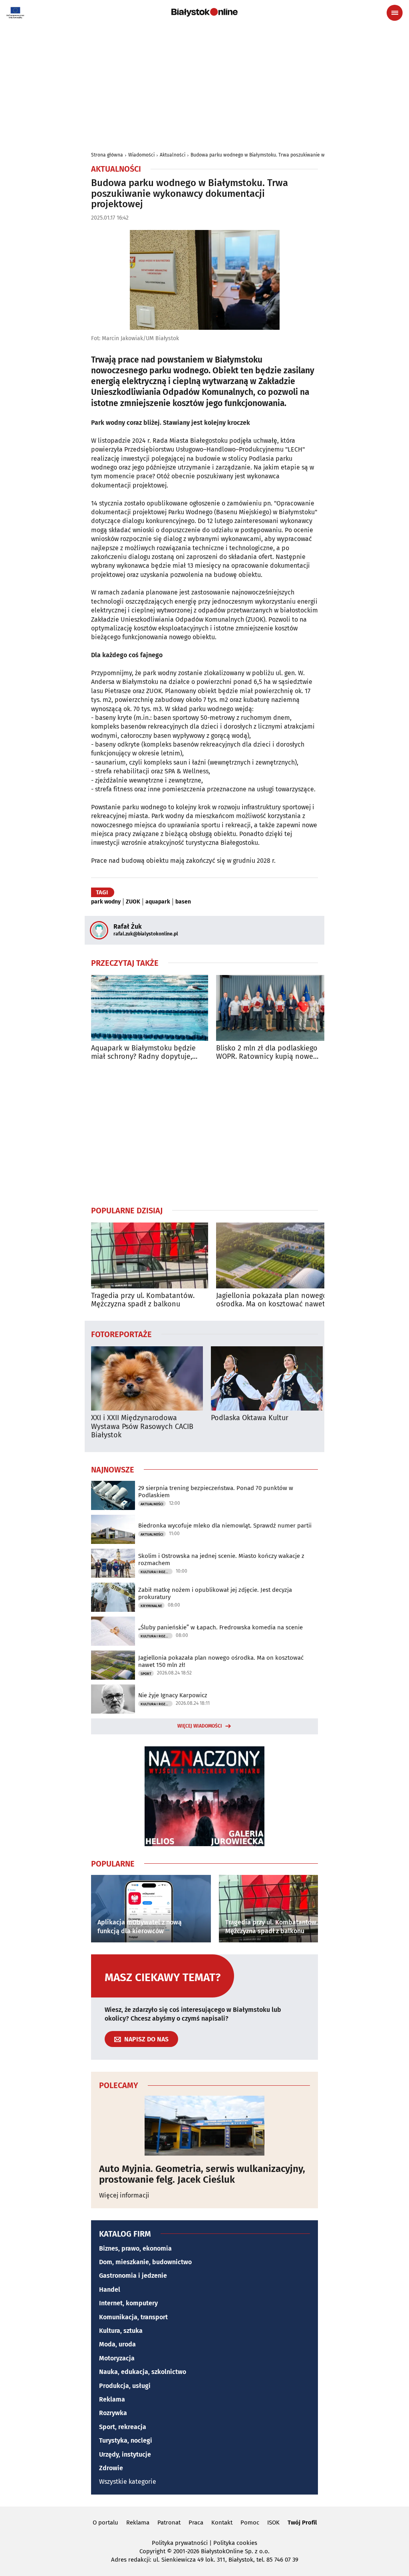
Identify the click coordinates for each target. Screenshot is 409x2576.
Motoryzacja (117, 2358)
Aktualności (173, 155)
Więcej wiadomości (200, 1726)
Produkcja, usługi (125, 2386)
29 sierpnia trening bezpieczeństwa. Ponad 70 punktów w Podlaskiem (216, 1492)
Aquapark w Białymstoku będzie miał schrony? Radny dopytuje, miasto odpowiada (143, 1053)
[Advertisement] (204, 85)
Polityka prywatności (180, 2543)
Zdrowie (111, 2468)
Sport (146, 1674)
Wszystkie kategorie (128, 2482)
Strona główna (107, 155)
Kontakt (222, 2522)
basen (183, 902)
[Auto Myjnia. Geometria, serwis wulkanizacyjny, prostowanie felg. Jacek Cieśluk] (204, 2126)
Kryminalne (151, 1606)
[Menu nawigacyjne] (395, 13)
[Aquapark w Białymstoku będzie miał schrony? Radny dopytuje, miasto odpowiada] (150, 1008)
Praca (196, 2522)
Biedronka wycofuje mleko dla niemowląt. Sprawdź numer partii (225, 1526)
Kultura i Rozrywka (157, 1572)
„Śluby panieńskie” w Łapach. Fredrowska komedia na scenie (220, 1627)
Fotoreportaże (121, 1334)
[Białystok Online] (204, 12)
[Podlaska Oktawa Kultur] (267, 1378)
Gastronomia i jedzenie (133, 2276)
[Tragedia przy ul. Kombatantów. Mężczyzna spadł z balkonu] (150, 1255)
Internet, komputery (128, 2303)
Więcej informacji (124, 2195)
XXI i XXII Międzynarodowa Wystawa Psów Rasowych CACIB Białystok (142, 1427)
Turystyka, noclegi (126, 2440)
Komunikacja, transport (133, 2317)
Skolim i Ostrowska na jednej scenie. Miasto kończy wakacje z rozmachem (221, 1559)
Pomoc (250, 2522)
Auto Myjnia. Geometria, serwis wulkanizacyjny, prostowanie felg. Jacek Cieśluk (202, 2174)
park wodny (106, 902)
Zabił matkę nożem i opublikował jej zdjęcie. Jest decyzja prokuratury (215, 1593)
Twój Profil (302, 2522)
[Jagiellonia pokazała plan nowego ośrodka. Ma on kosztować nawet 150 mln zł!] (275, 1255)
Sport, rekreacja (123, 2427)
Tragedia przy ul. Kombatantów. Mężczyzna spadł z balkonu (143, 1300)
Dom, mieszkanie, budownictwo (145, 2262)
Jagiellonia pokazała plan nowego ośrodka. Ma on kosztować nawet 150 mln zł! (272, 1300)
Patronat (169, 2522)
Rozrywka (113, 2413)
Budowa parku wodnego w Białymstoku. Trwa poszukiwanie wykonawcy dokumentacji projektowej (297, 155)
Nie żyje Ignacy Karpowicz (173, 1695)
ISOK (273, 2522)
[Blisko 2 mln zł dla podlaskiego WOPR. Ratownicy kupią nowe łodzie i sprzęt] (275, 1008)
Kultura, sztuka (121, 2331)
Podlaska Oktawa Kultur (250, 1418)
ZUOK (133, 902)
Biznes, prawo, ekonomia (135, 2248)
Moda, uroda (117, 2344)
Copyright (152, 2551)
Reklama (112, 2399)
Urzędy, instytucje (125, 2454)
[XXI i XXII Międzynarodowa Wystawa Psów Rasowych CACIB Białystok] (147, 1378)
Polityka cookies (235, 2543)
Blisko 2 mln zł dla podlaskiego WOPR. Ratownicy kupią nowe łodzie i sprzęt (267, 1053)
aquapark (158, 902)
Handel (110, 2290)
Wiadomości (141, 155)
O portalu (105, 2522)
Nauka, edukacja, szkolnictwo (143, 2372)
